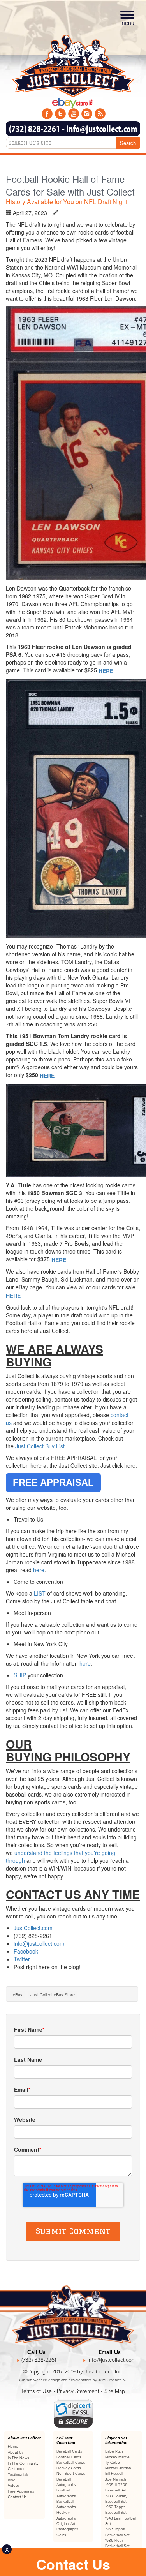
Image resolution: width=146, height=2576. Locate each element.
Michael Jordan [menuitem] (118, 2468)
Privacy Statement (78, 2391)
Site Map (115, 2391)
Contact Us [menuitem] (17, 2497)
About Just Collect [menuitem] (24, 2438)
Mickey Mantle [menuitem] (117, 2457)
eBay (18, 1994)
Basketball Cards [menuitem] (71, 2463)
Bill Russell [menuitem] (114, 2474)
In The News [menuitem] (18, 2458)
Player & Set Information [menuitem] (116, 2440)
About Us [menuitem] (16, 2453)
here (39, 1570)
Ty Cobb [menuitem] (113, 2463)
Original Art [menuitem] (66, 2524)
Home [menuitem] (13, 2447)
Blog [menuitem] (12, 2480)
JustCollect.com (33, 1928)
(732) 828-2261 (35, 128)
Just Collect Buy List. (41, 1446)
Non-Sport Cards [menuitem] (71, 2474)
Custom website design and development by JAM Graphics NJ (73, 2380)
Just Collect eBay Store (53, 1994)
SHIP (20, 1675)
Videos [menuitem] (14, 2486)
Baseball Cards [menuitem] (69, 2451)
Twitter (22, 1959)
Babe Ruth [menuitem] (114, 2451)
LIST (40, 1593)
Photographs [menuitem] (67, 2529)
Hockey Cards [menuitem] (69, 2468)
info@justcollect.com (102, 128)
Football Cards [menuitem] (69, 2457)
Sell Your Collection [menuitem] (66, 2440)
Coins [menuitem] (61, 2535)
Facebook (27, 1951)
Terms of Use (36, 2391)
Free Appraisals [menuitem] (21, 2491)
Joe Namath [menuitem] (115, 2479)
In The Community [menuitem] (23, 2463)
